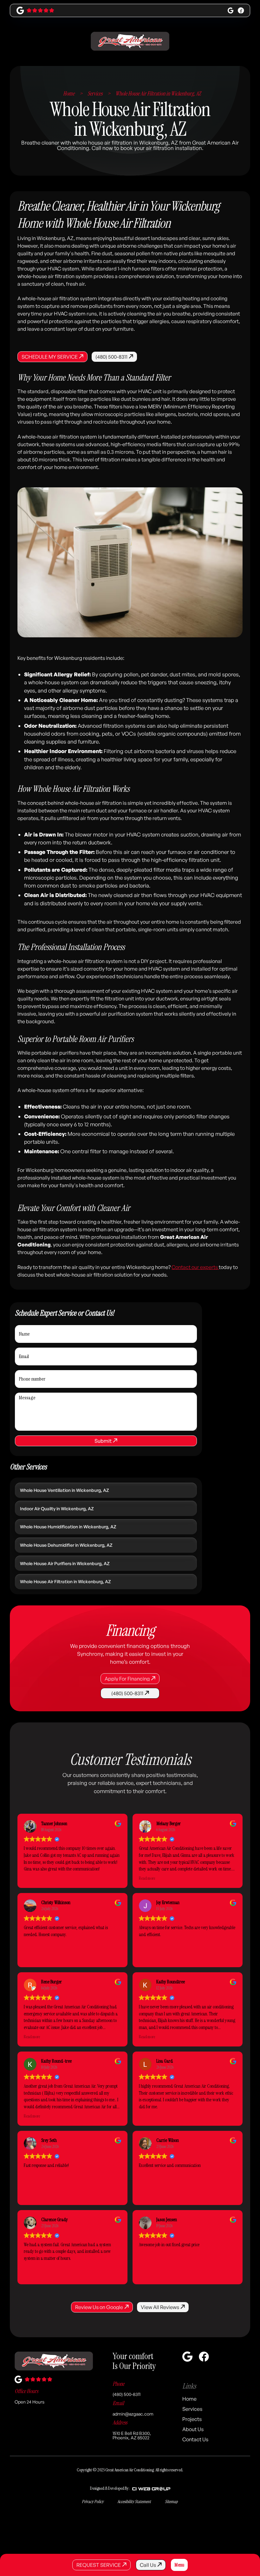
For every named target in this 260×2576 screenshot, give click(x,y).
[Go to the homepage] (54, 2361)
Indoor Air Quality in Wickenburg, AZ (57, 1509)
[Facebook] (241, 10)
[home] (130, 41)
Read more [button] (147, 1878)
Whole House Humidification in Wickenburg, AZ (68, 1527)
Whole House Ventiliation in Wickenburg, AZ (65, 1490)
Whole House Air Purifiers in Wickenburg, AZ (65, 1563)
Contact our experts (195, 1267)
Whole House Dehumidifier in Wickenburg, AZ (66, 1545)
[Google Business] (231, 10)
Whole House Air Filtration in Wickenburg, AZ (65, 1581)
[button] (179, 2565)
